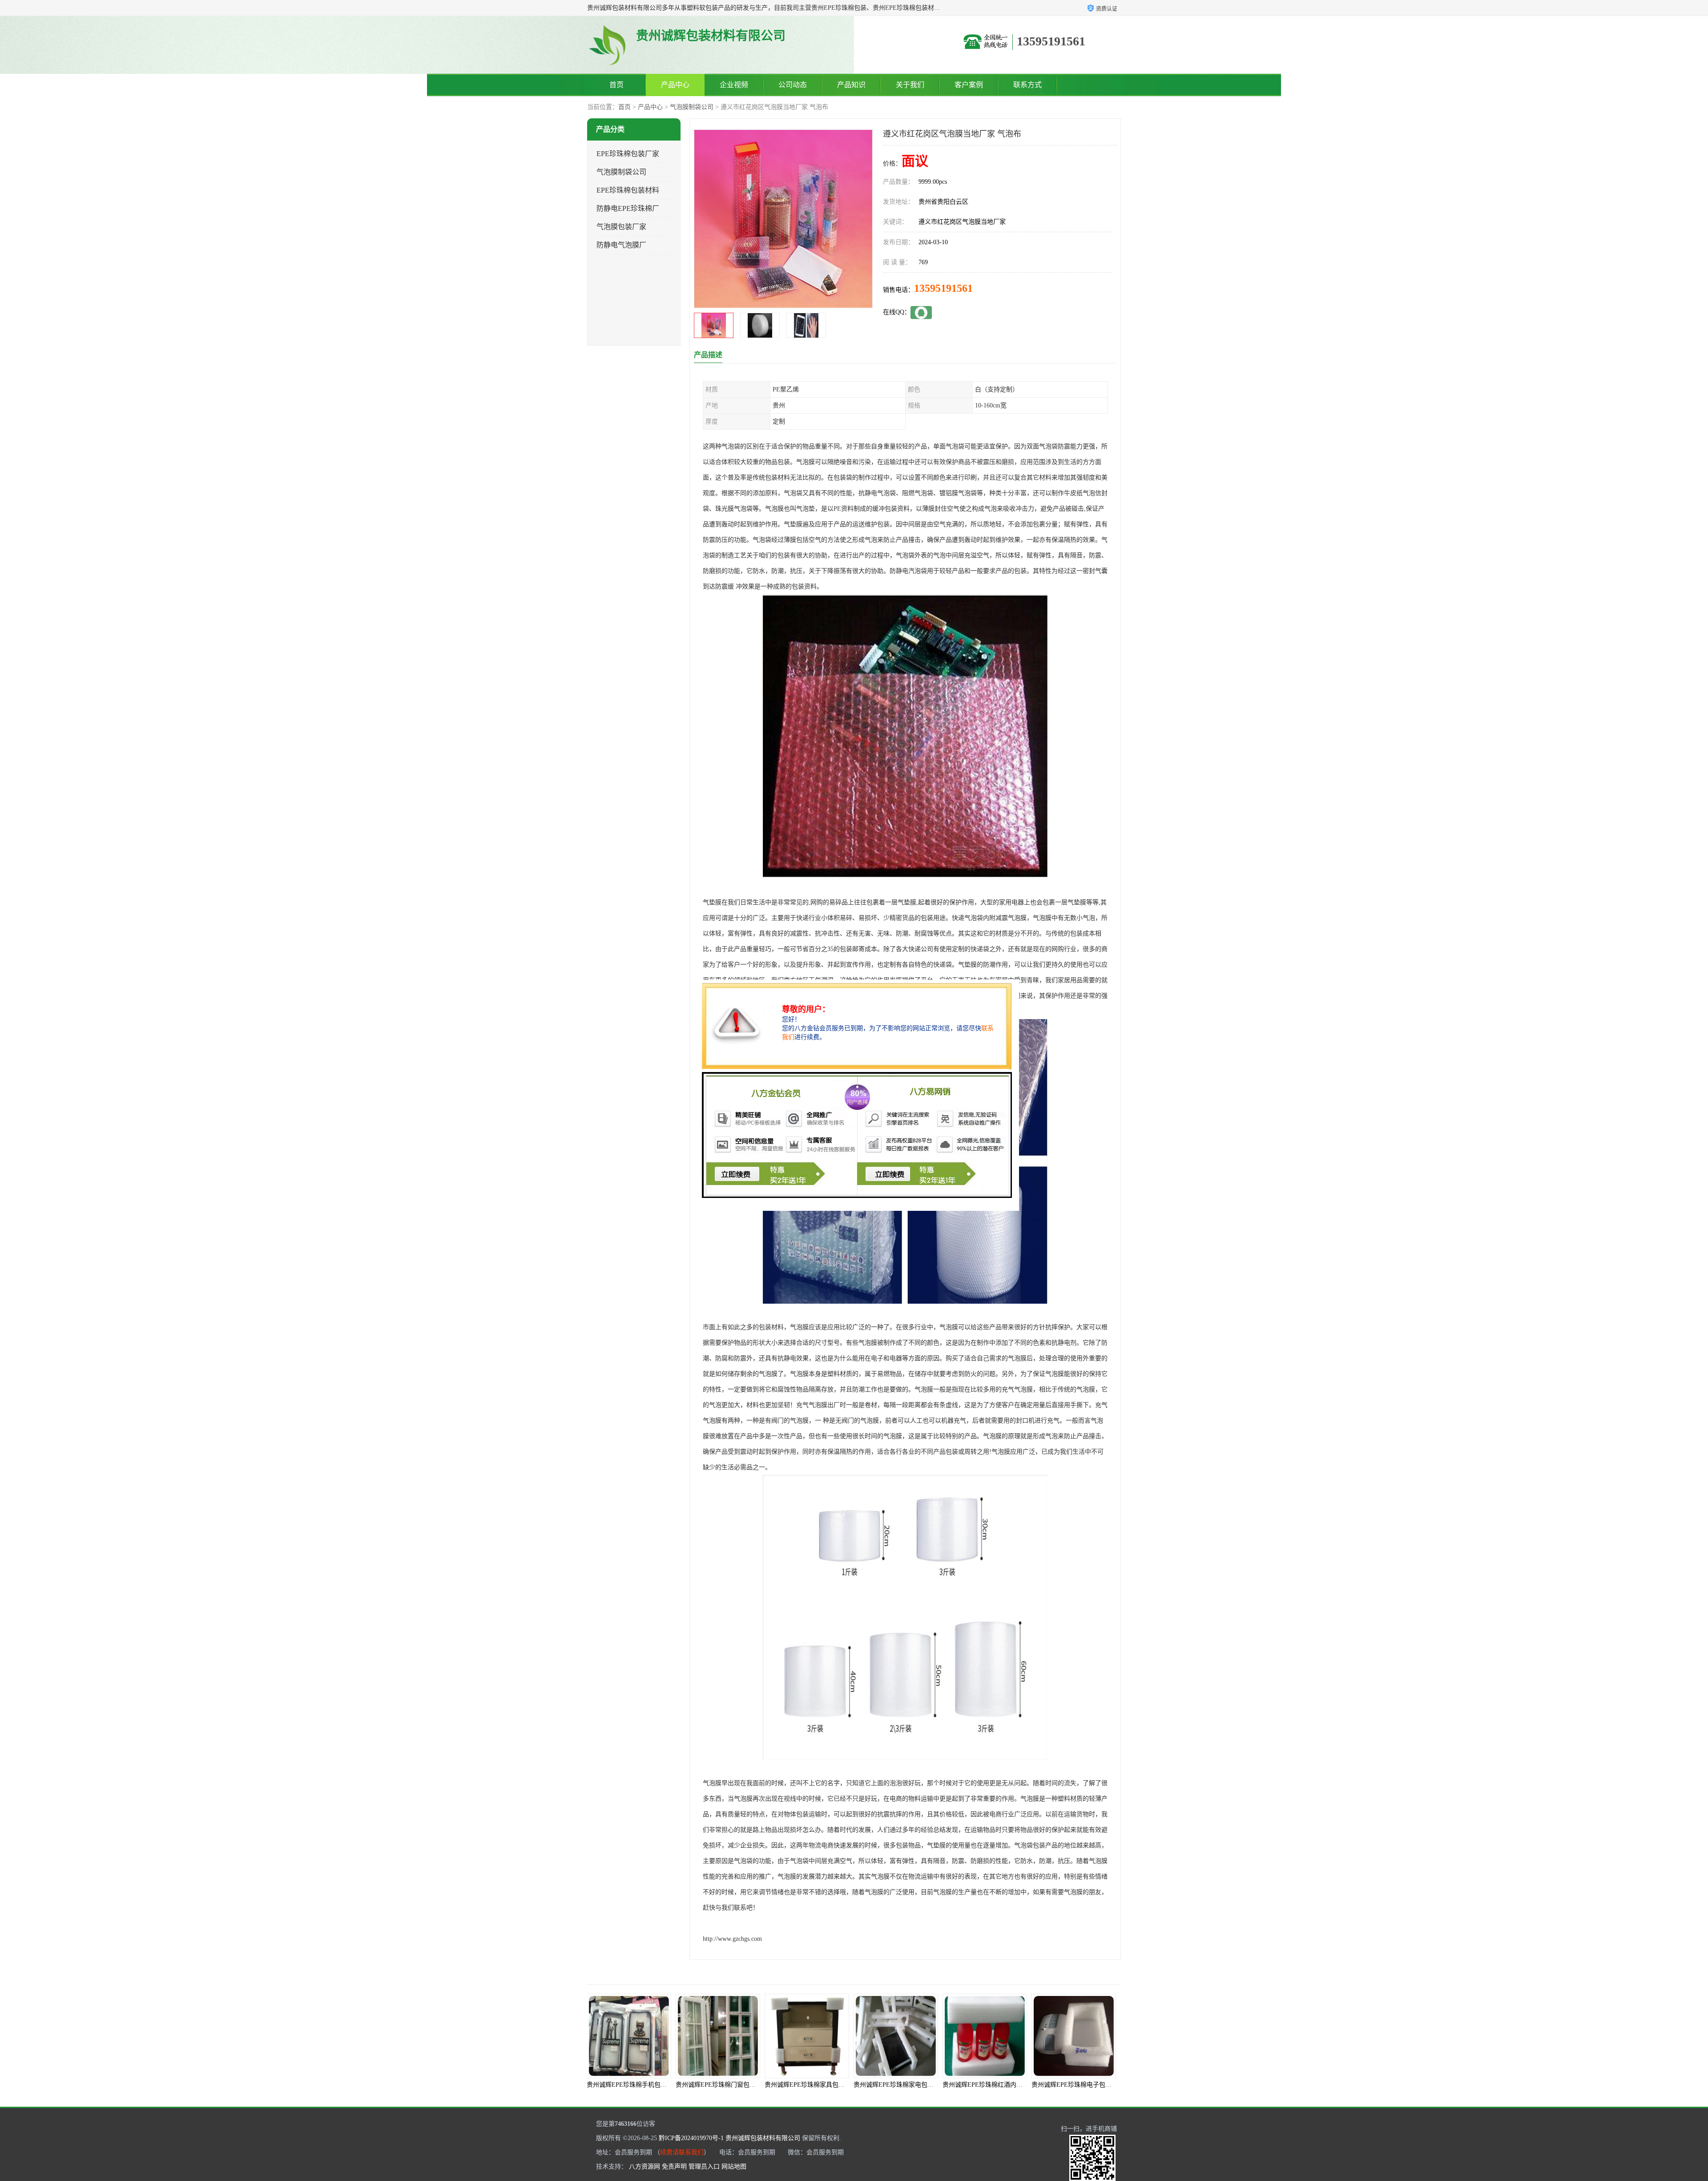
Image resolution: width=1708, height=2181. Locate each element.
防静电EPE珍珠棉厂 (628, 208)
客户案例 (969, 85)
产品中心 (675, 85)
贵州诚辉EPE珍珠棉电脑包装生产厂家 (1000, 2085)
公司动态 (793, 85)
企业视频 (734, 85)
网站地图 (734, 2167)
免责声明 (674, 2167)
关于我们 (910, 85)
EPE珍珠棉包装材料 (628, 190)
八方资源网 (645, 2167)
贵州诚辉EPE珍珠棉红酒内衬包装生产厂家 (828, 2085)
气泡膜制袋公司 (692, 107)
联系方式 (1027, 85)
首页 (616, 85)
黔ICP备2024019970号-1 (691, 2138)
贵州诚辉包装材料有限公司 (763, 2138)
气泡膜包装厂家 (621, 227)
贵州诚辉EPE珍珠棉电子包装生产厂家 (911, 2085)
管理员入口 (704, 2167)
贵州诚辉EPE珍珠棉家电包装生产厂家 (733, 2085)
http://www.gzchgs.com (732, 1939)
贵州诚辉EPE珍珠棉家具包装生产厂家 (644, 2085)
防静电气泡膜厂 (621, 245)
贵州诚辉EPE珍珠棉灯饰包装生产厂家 (1089, 2085)
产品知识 (851, 85)
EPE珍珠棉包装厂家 (628, 154)
